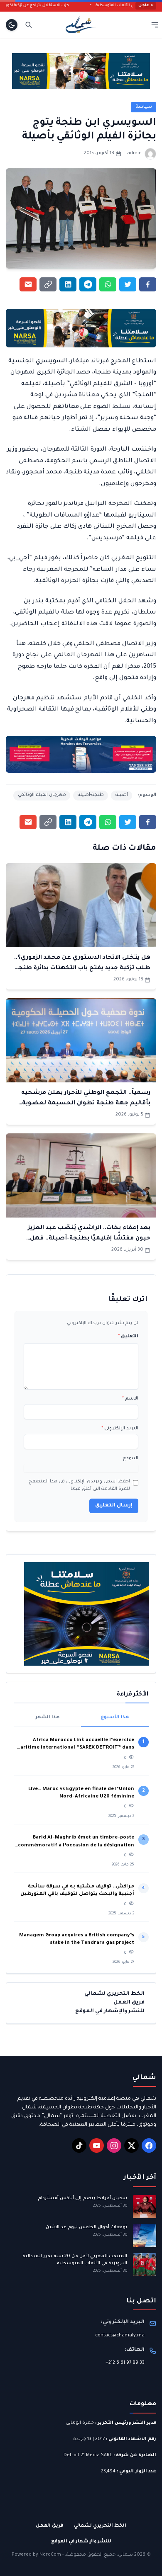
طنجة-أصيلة (91, 795)
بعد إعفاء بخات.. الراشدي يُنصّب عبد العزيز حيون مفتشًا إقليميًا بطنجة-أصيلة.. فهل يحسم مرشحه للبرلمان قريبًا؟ (89, 1238)
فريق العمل (129, 2003)
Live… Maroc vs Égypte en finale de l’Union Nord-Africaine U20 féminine (81, 1793)
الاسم (130, 1399)
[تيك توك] (79, 2145)
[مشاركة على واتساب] (108, 284)
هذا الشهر (47, 1717)
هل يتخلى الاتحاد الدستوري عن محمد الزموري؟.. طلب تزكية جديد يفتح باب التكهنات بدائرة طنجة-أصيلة (81, 968)
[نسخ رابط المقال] (48, 284)
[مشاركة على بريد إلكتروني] (28, 284)
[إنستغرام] (114, 2145)
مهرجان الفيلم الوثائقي (42, 795)
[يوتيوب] (97, 2145)
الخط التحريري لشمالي (114, 1994)
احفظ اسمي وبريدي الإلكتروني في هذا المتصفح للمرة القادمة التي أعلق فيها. (79, 1485)
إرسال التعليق (114, 1506)
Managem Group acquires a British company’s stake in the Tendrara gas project (77, 1939)
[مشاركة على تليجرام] (88, 284)
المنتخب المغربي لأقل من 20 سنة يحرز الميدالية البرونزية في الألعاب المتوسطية (75, 2260)
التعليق (128, 1337)
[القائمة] (155, 25)
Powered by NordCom (36, 2555)
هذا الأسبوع (115, 1717)
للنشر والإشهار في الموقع (110, 2011)
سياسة (144, 107)
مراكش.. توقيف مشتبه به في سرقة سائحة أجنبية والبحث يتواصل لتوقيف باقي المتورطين (77, 1891)
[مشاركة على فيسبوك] (148, 284)
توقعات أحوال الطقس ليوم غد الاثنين (86, 2227)
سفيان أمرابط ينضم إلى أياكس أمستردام (82, 2198)
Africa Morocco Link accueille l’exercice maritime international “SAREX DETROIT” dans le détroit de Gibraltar (75, 1745)
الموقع (131, 1458)
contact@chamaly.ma (120, 2336)
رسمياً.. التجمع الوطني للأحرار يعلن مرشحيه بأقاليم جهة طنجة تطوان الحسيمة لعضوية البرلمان (86, 1103)
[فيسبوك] (149, 2145)
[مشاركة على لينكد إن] (68, 284)
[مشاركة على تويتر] (128, 284)
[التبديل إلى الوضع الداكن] (12, 25)
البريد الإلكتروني (120, 1429)
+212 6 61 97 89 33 (125, 2363)
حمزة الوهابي (80, 2423)
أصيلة (122, 795)
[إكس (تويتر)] (131, 2145)
